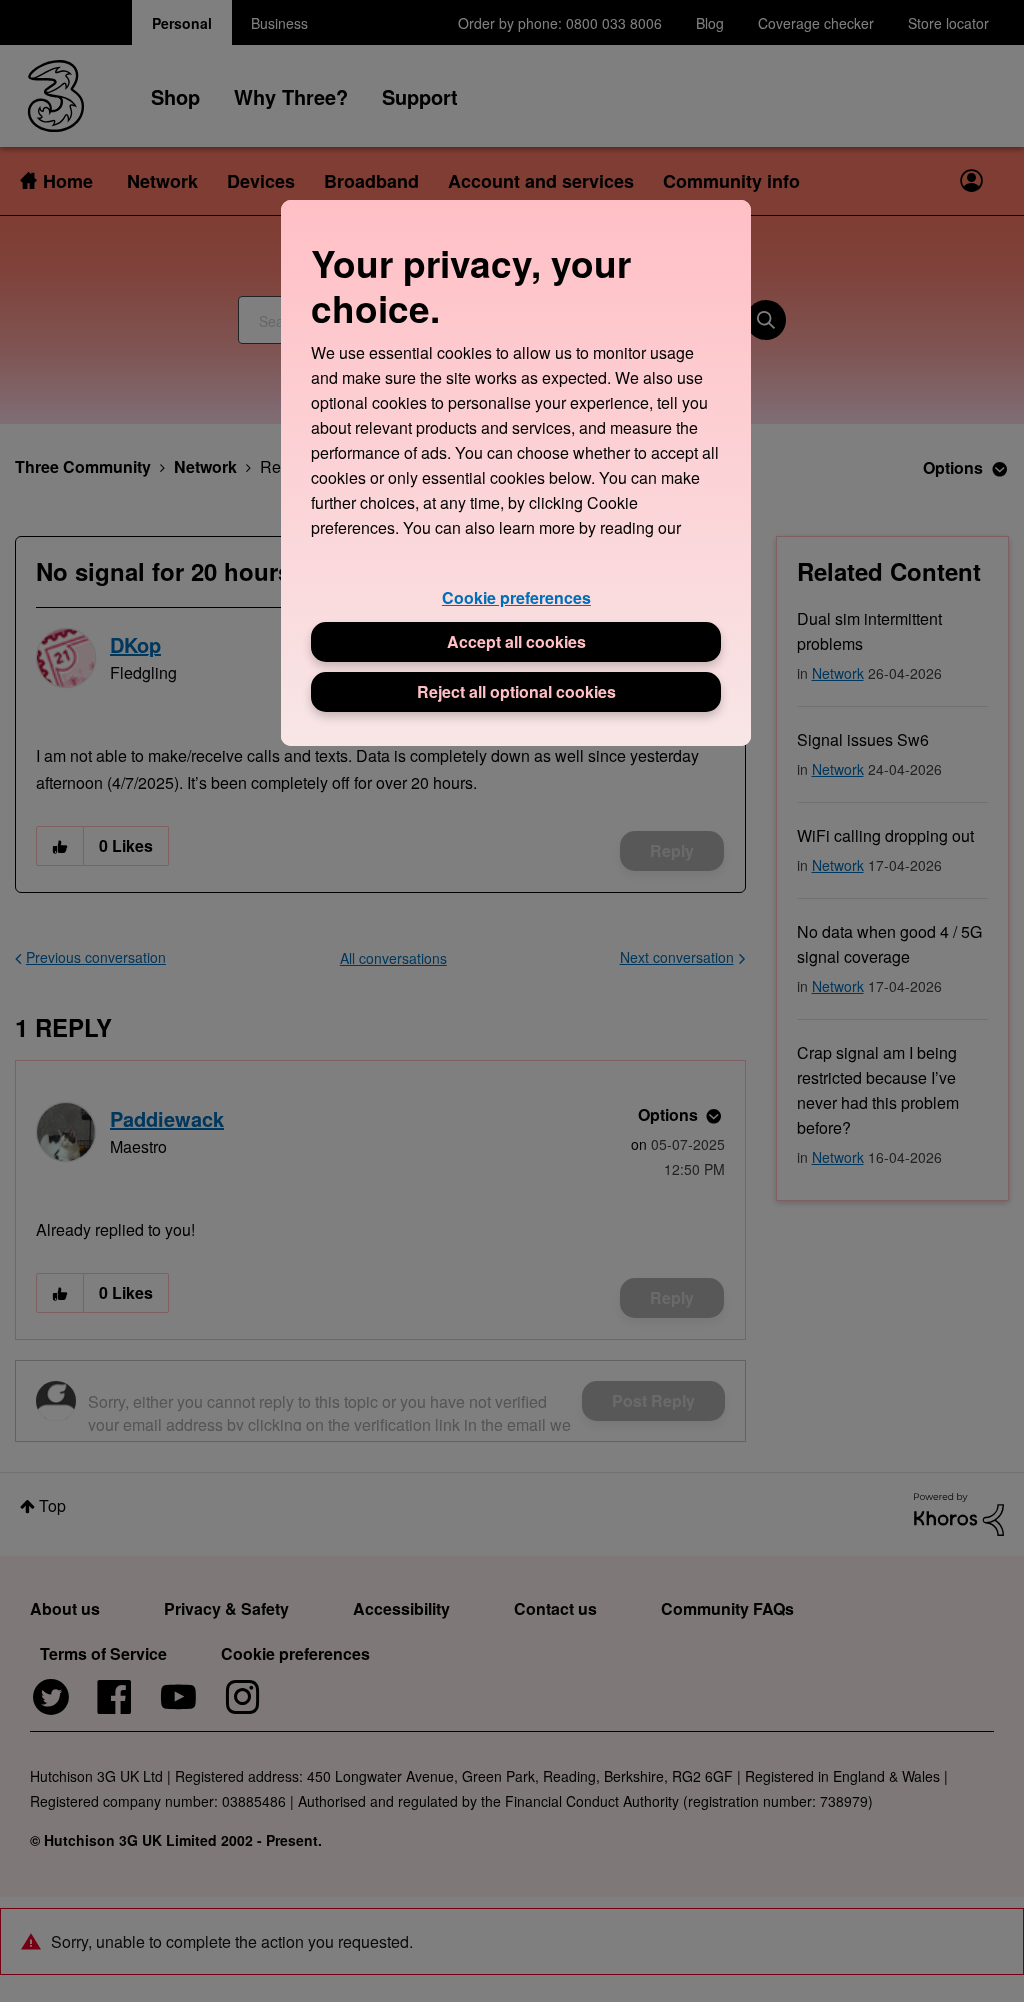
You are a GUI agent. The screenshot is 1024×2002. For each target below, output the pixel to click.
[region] (516, 472)
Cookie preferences (516, 597)
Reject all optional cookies (516, 691)
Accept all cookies (516, 641)
